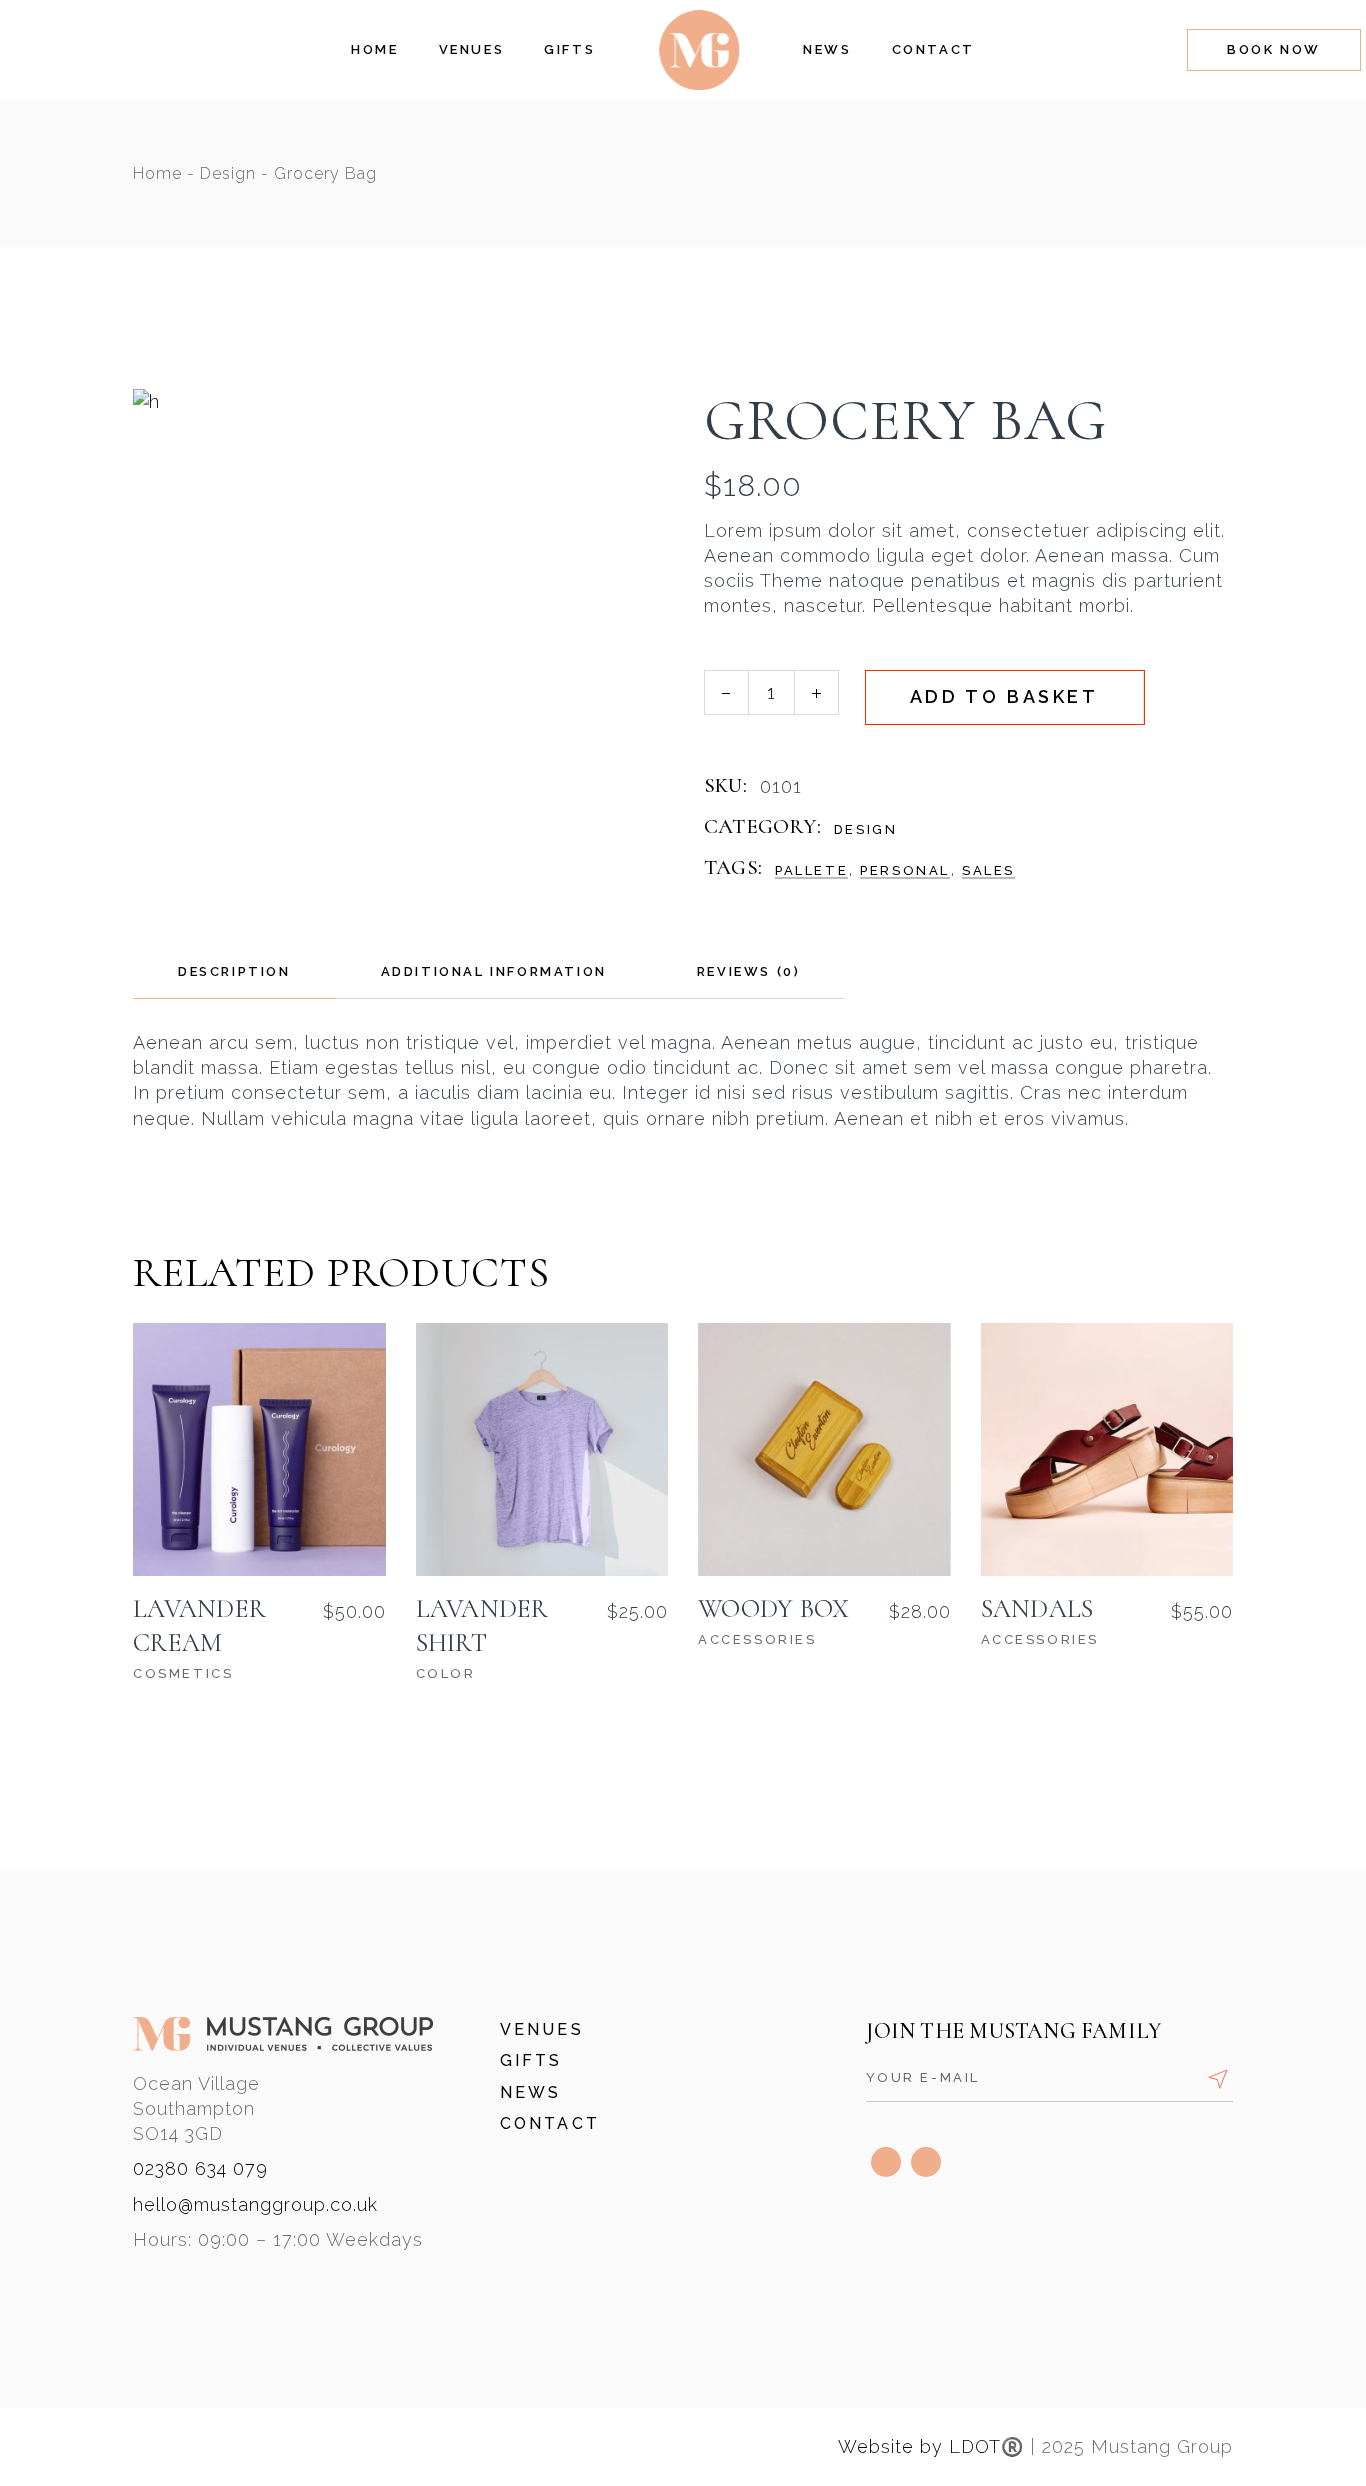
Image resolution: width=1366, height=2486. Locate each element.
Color (446, 1673)
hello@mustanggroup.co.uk (255, 2204)
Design (866, 829)
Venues (542, 2029)
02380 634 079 (200, 2168)
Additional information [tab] (494, 971)
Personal (905, 870)
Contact (550, 2123)
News (531, 2092)
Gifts (531, 2060)
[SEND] (1218, 2079)
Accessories (757, 1639)
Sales (988, 870)
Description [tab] (234, 971)
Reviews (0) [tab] (749, 971)
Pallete (811, 870)
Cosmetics (183, 1673)
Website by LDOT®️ (931, 2446)
